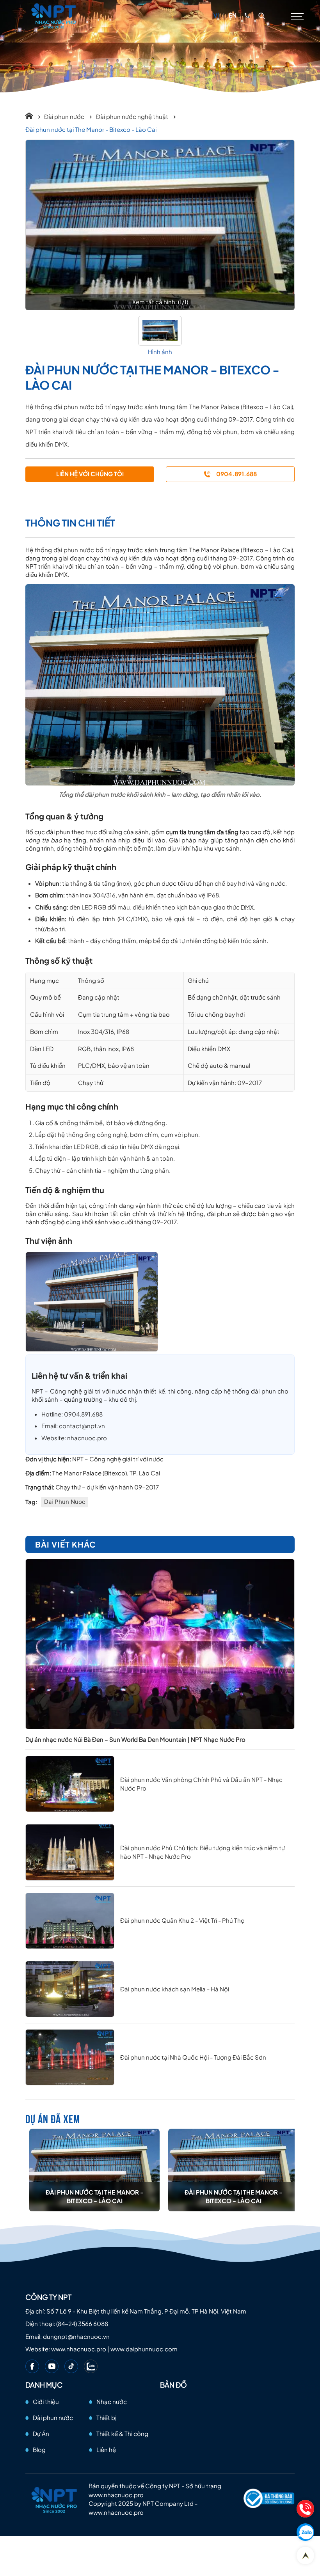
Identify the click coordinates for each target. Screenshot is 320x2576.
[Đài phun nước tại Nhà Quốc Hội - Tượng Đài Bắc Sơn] (70, 2057)
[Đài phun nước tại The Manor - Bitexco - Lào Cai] (94, 2170)
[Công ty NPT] (54, 15)
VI (216, 15)
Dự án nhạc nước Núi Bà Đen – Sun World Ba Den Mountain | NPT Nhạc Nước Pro (135, 1739)
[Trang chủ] (33, 116)
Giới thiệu (46, 2401)
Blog (39, 2449)
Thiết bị (106, 2417)
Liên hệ (106, 2449)
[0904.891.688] (247, 15)
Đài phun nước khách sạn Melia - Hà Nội (175, 1989)
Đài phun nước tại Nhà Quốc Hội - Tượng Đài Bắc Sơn (193, 2057)
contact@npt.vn (82, 1426)
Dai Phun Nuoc (65, 1502)
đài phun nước (74, 550)
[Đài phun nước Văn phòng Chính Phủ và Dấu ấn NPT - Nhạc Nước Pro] (70, 1784)
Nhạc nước (112, 2401)
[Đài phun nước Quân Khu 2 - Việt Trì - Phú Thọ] (70, 1921)
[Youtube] (52, 2366)
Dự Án (41, 2433)
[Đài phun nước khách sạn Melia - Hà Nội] (70, 1989)
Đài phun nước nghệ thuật (133, 116)
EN (233, 15)
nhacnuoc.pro (87, 1438)
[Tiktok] (71, 2366)
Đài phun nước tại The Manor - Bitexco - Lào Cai (95, 2197)
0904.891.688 (83, 1414)
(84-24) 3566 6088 (82, 2323)
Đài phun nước (65, 116)
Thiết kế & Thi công (122, 2433)
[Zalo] (91, 2366)
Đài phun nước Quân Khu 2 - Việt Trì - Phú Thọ (182, 1920)
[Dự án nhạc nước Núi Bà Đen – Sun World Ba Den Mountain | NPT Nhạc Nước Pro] (160, 1644)
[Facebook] (32, 2366)
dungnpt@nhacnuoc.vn (76, 2336)
